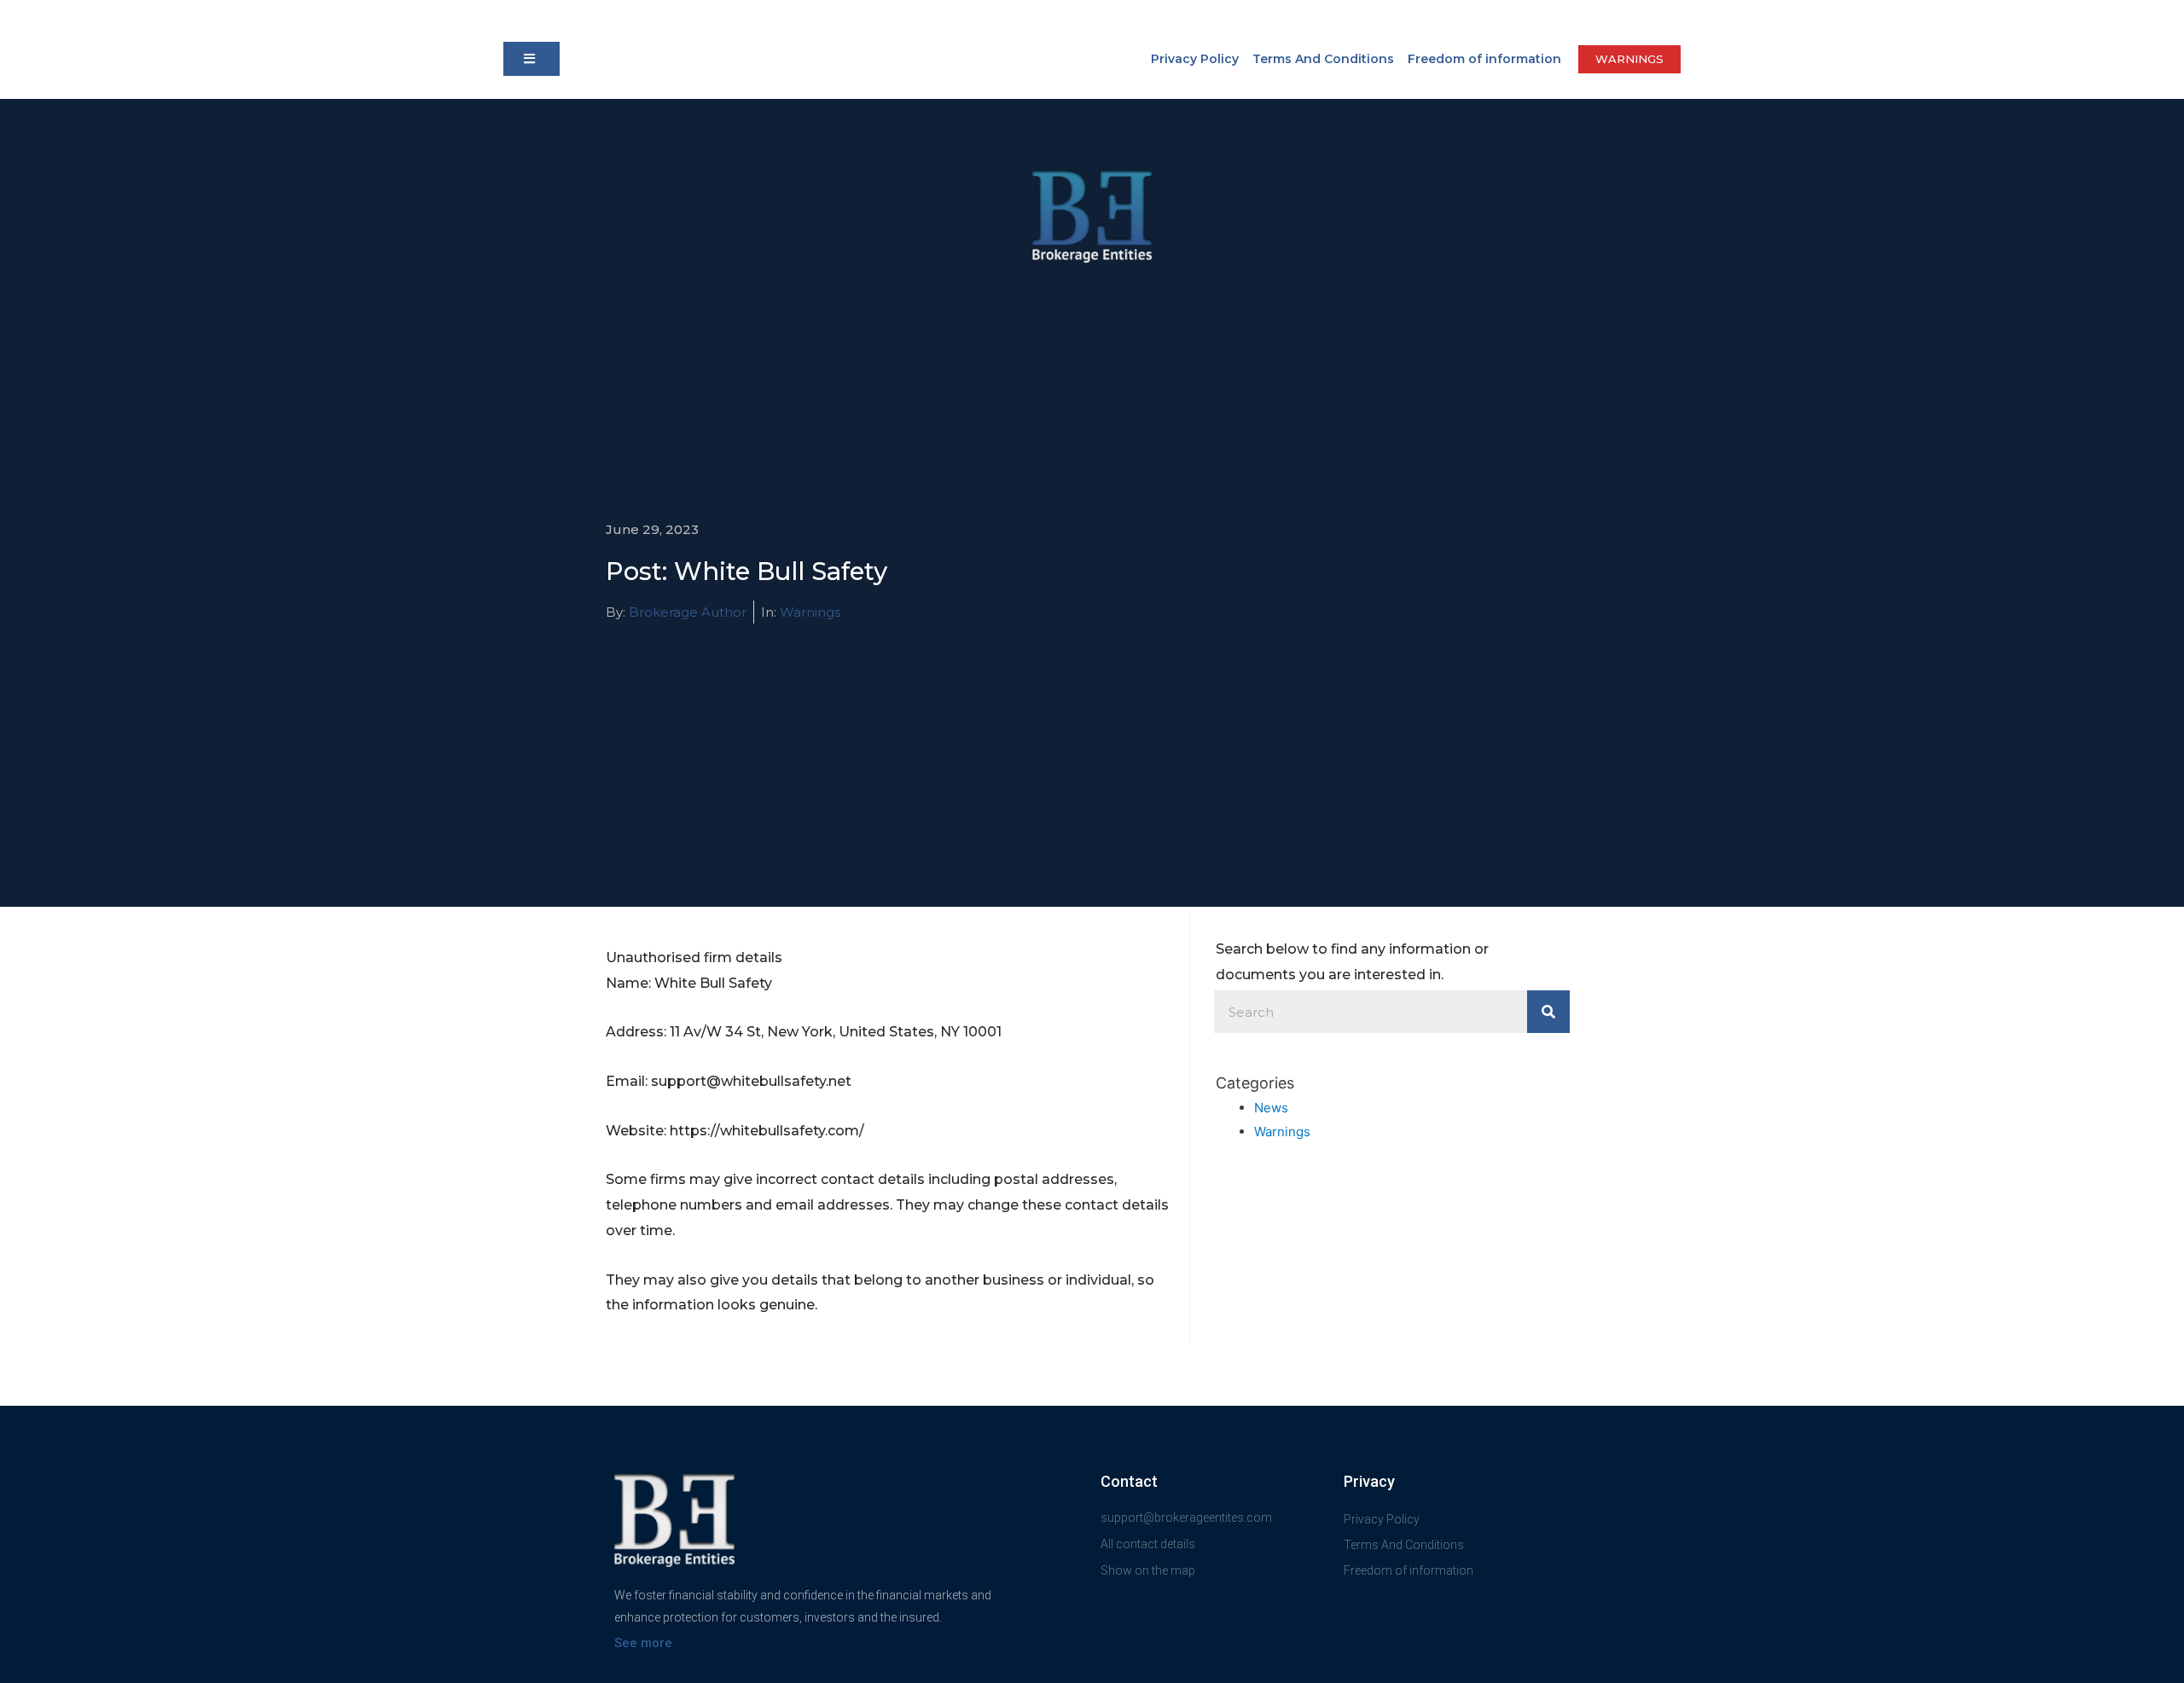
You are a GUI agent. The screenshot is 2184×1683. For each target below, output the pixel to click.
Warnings (810, 612)
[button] (531, 59)
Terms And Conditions (1323, 59)
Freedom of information (1484, 59)
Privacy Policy (1195, 59)
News (1271, 1108)
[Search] (1548, 1012)
